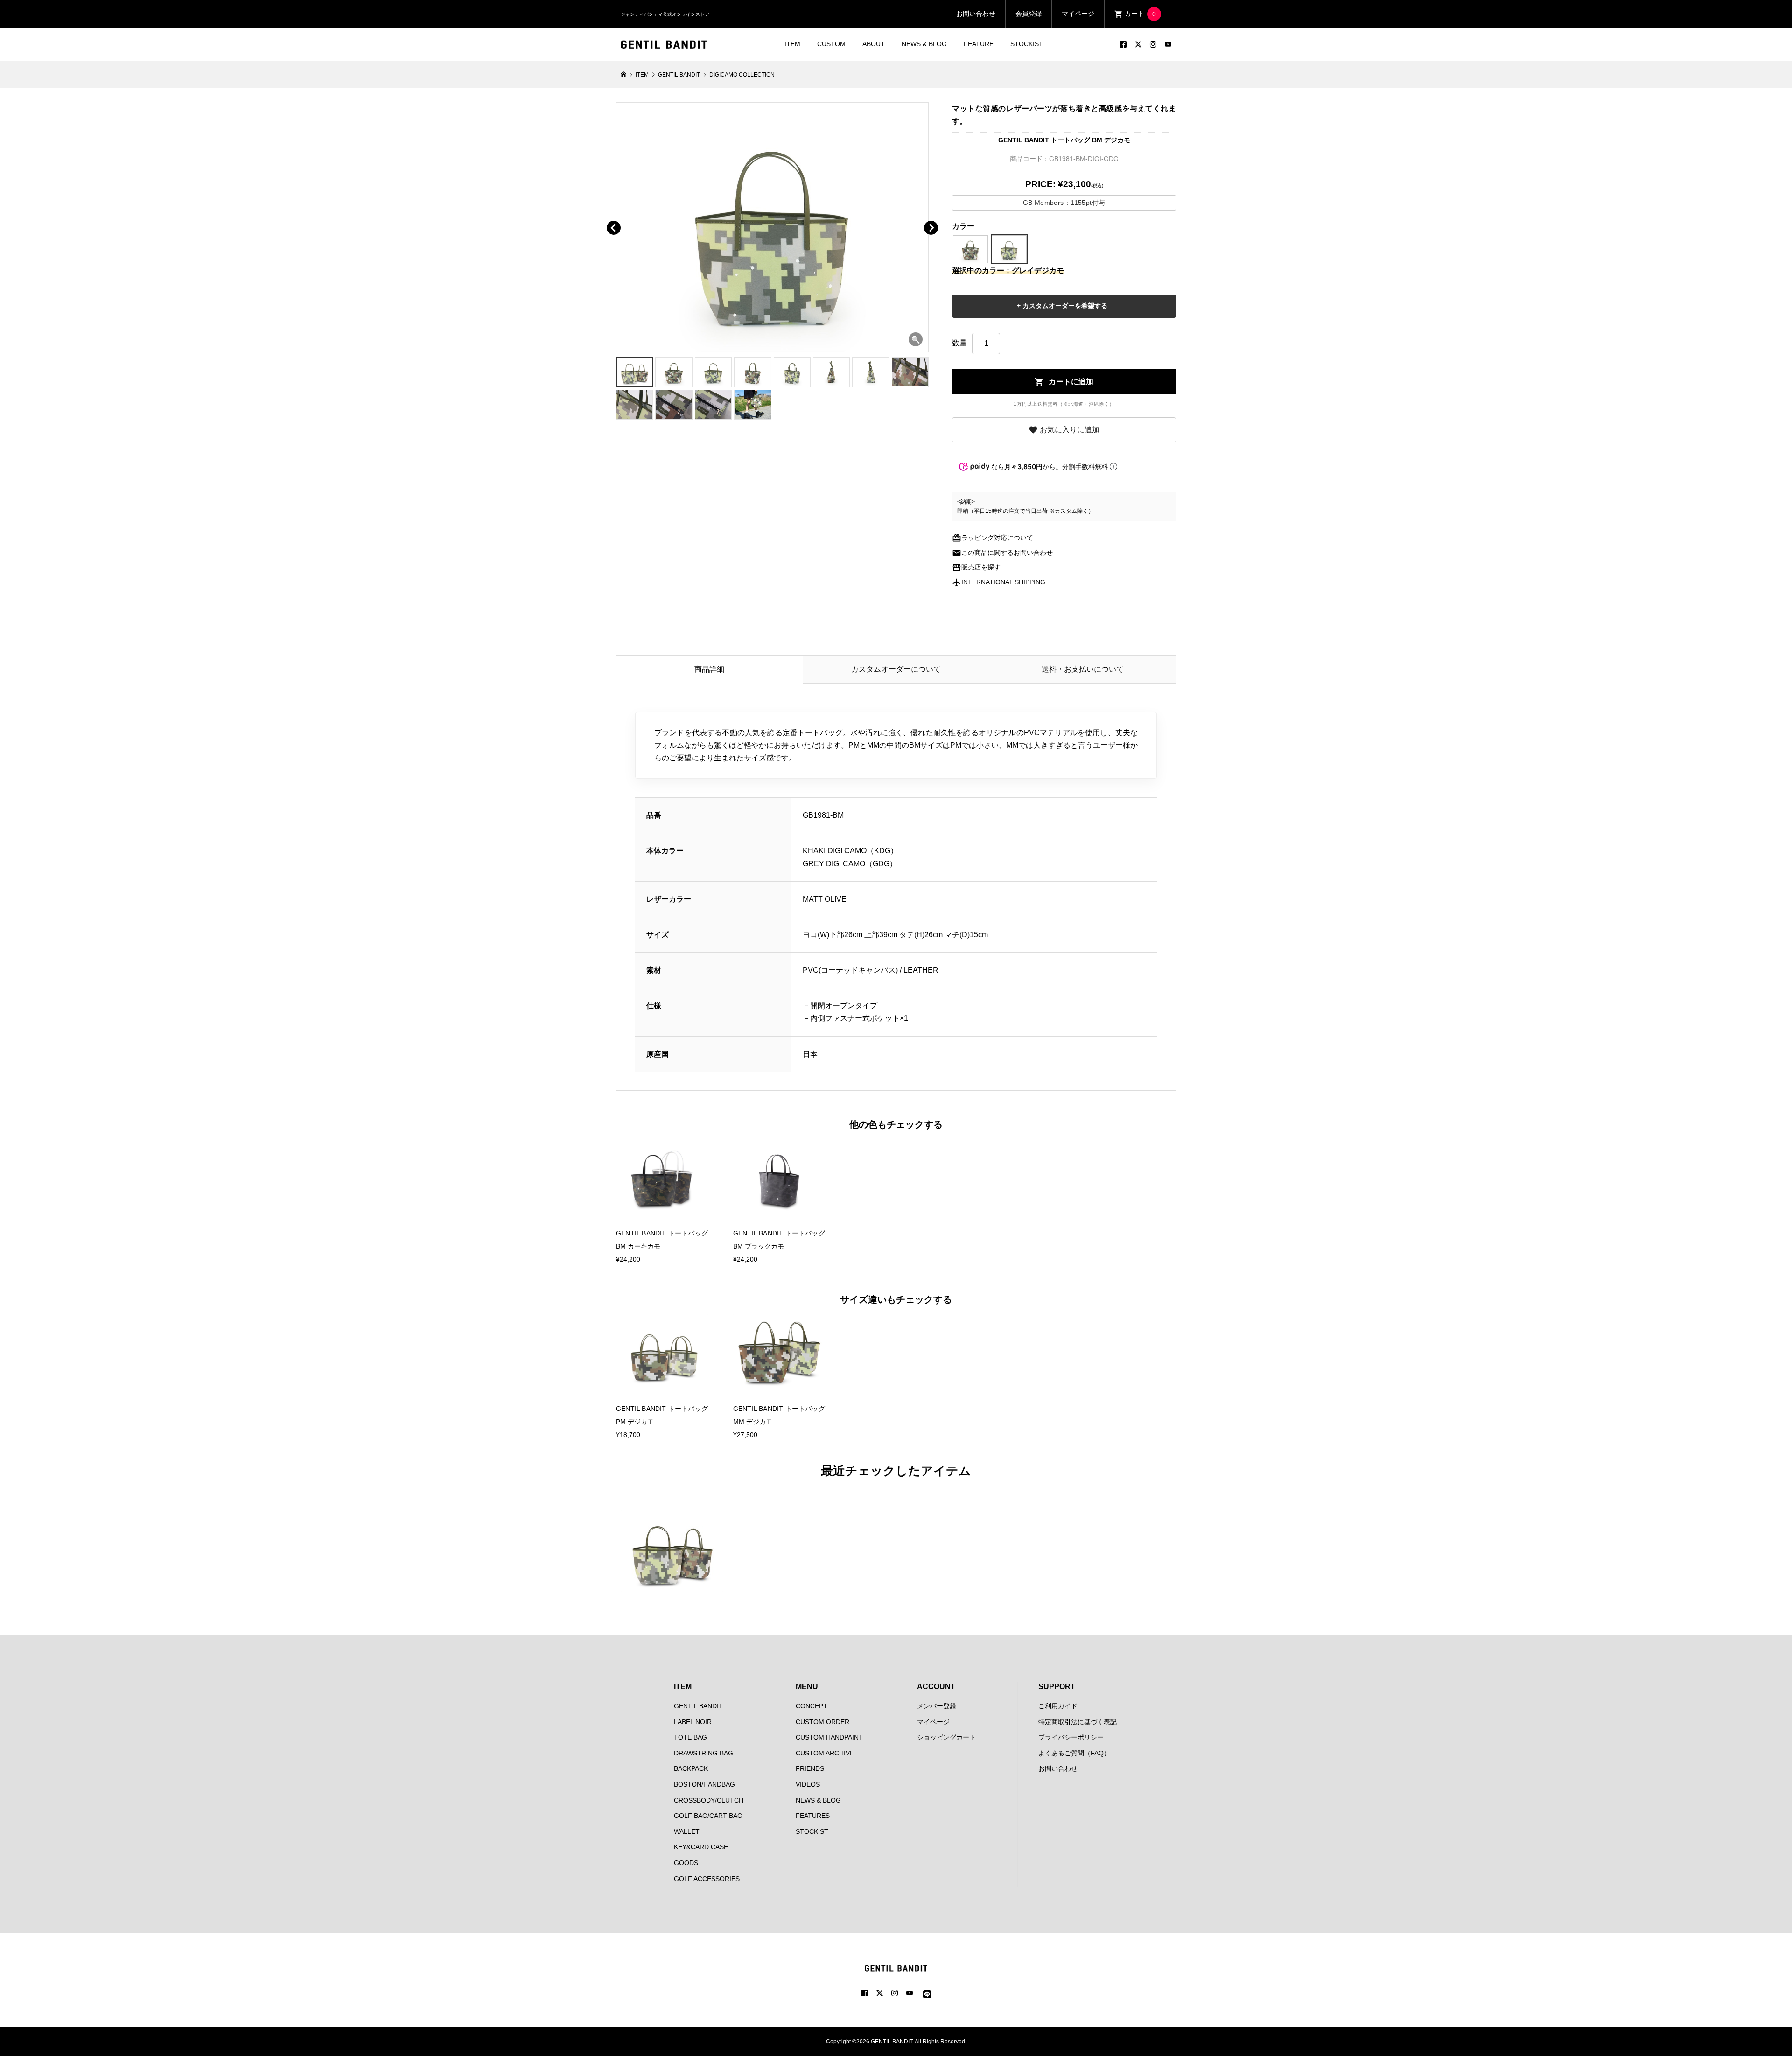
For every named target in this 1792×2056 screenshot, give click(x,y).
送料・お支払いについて (1083, 669)
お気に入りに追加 (1064, 430)
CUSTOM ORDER (822, 1722)
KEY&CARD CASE (701, 1847)
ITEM (792, 44)
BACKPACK (691, 1768)
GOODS (686, 1863)
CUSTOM (831, 44)
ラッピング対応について (993, 538)
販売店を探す (976, 567)
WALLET (687, 1831)
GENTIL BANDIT (698, 1706)
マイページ (1078, 14)
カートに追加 (1064, 382)
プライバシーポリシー (1071, 1737)
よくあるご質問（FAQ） (1074, 1753)
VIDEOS (808, 1784)
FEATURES (813, 1816)
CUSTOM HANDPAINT (829, 1737)
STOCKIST (1027, 44)
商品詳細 (709, 669)
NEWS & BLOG (924, 44)
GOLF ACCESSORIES (707, 1879)
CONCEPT (812, 1706)
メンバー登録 (937, 1706)
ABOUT (874, 44)
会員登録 (1029, 14)
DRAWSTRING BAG (703, 1753)
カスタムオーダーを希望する (1064, 306)
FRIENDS (810, 1768)
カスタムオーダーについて (896, 669)
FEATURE (979, 44)
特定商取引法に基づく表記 (1078, 1722)
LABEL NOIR (693, 1722)
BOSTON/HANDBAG (704, 1784)
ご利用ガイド (1058, 1706)
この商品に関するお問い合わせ (1002, 553)
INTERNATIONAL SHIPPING (999, 582)
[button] (627, 217)
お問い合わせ (976, 14)
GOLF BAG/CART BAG (708, 1816)
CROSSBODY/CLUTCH (709, 1800)
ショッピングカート (946, 1737)
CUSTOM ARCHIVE (825, 1753)
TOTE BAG (690, 1737)
